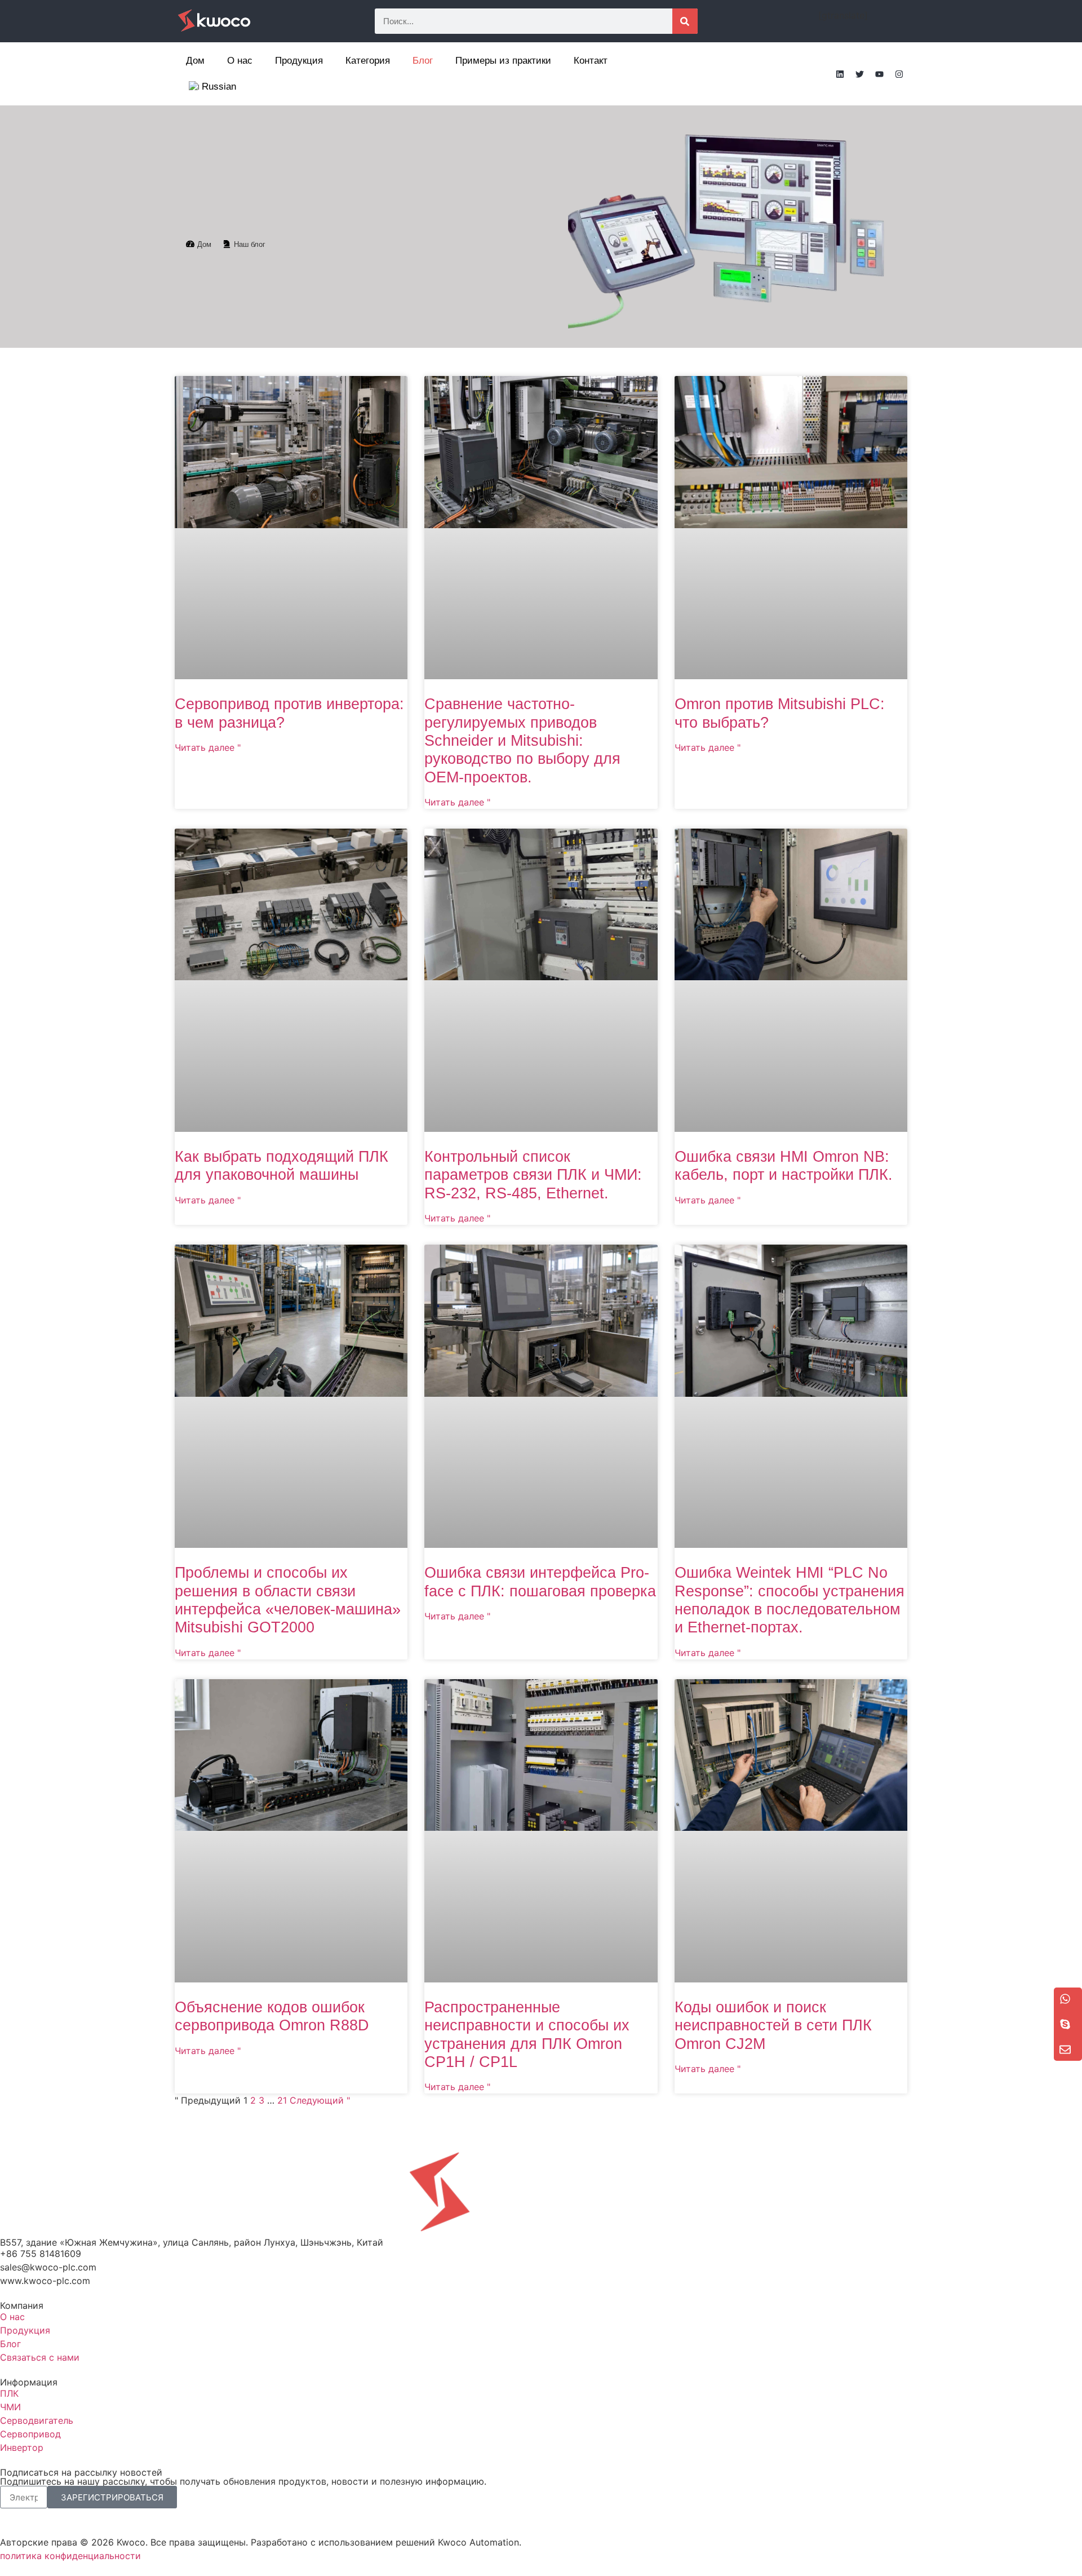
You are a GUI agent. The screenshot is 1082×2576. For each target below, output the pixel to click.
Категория (368, 61)
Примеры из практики (503, 61)
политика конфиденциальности (70, 2556)
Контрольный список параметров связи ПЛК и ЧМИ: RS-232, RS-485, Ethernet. (533, 1175)
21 (282, 2100)
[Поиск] (685, 21)
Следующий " (320, 2100)
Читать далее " (208, 747)
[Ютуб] (879, 74)
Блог (423, 61)
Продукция (299, 61)
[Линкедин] (840, 74)
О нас (240, 61)
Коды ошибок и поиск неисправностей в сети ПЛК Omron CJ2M (773, 2026)
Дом (195, 61)
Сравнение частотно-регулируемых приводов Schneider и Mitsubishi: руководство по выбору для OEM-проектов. (522, 741)
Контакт (591, 61)
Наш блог (250, 244)
